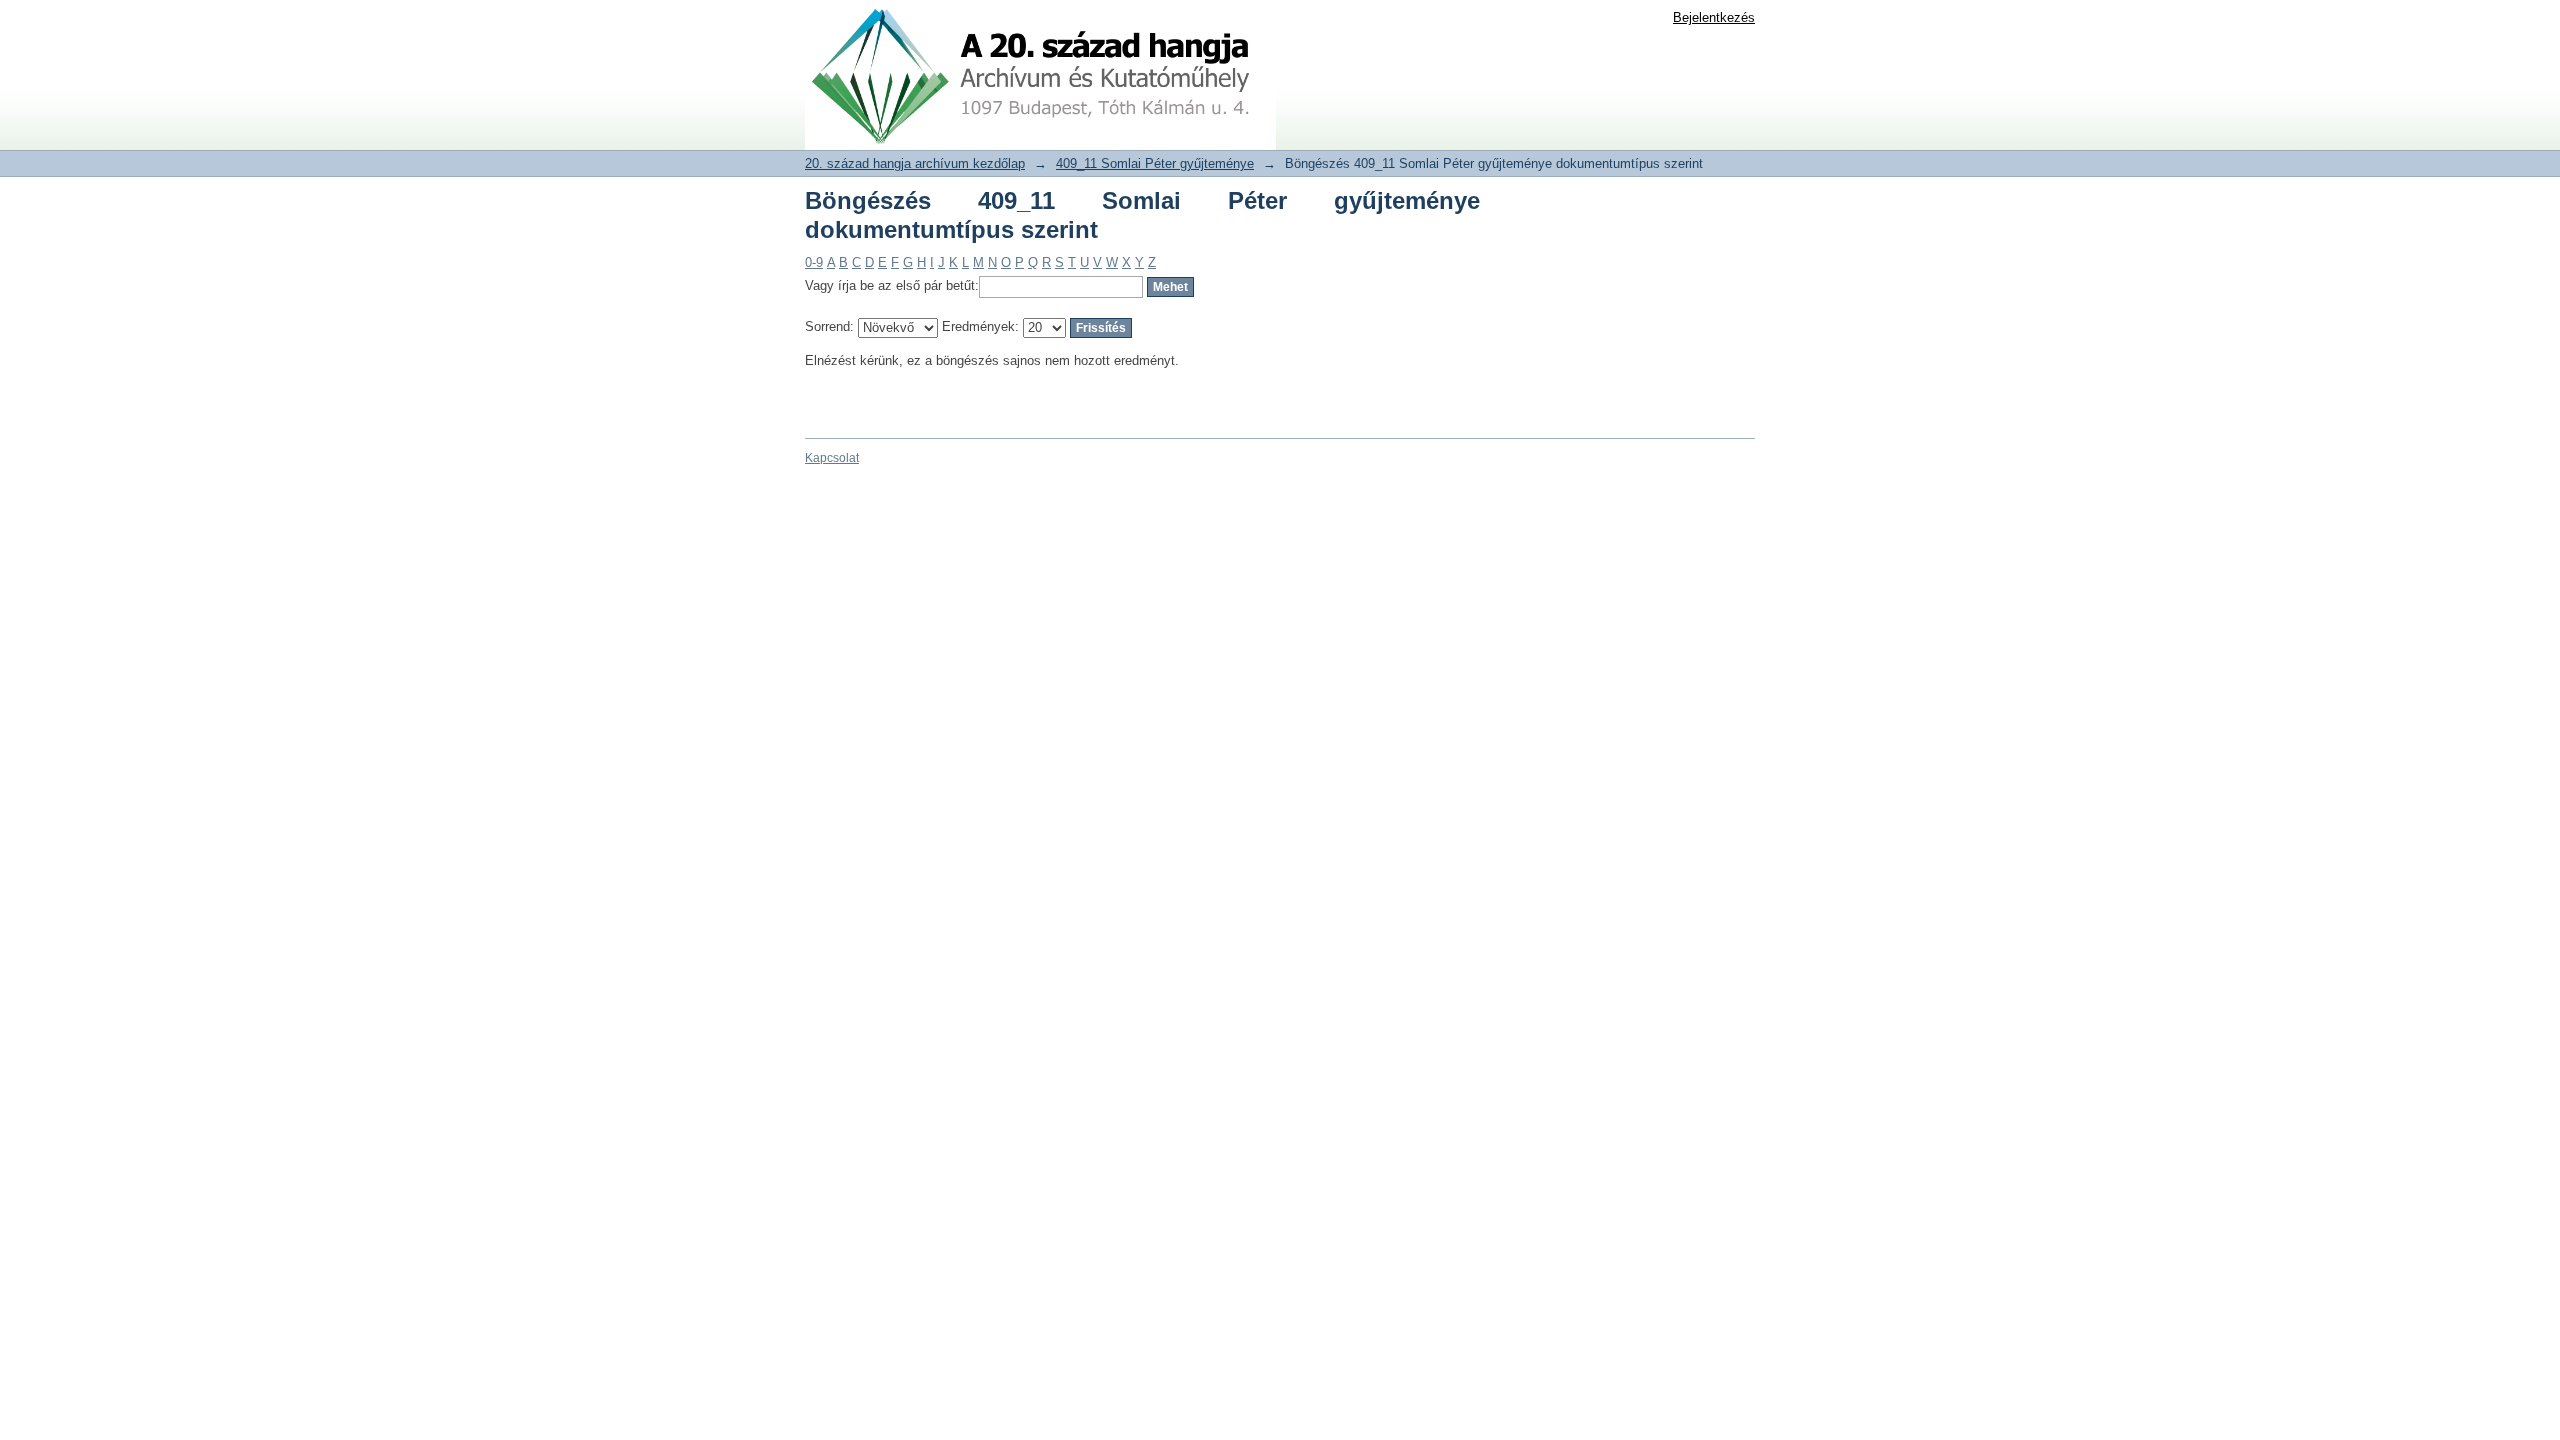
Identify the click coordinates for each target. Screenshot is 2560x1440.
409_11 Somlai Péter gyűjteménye (1155, 163)
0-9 (814, 262)
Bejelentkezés (1714, 17)
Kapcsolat (832, 458)
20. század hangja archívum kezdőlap (915, 163)
